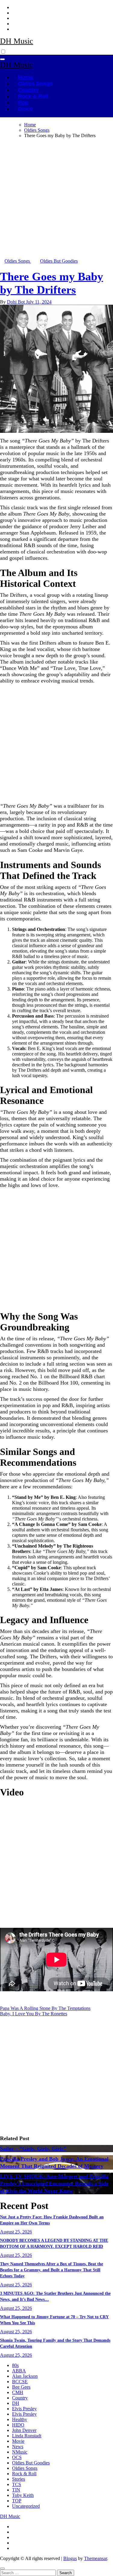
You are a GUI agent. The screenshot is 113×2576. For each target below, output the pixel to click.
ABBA (19, 2371)
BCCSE (20, 2382)
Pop (23, 103)
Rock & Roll (33, 96)
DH (16, 2403)
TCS (17, 2484)
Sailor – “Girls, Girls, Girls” (33, 2149)
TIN (16, 2490)
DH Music (17, 41)
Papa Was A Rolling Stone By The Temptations (45, 2008)
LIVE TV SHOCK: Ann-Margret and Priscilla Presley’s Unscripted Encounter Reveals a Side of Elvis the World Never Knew (54, 2183)
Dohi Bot (16, 302)
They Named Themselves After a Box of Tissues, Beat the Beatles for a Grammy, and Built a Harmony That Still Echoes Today (52, 2270)
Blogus (70, 2558)
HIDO (18, 2425)
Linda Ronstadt (27, 2436)
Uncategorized (26, 2506)
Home (26, 77)
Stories (19, 2479)
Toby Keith (23, 2495)
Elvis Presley (24, 2409)
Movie (18, 2441)
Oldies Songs (35, 84)
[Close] (2, 2568)
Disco (25, 109)
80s (15, 2365)
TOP (17, 2501)
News (18, 2447)
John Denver (24, 2430)
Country (28, 90)
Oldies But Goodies (59, 261)
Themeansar (96, 2558)
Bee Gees (21, 2387)
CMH (18, 2392)
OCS (17, 2457)
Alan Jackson (25, 2376)
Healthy (20, 2419)
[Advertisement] (56, 200)
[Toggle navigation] (2, 59)
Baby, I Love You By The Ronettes (34, 2014)
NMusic (20, 2452)
